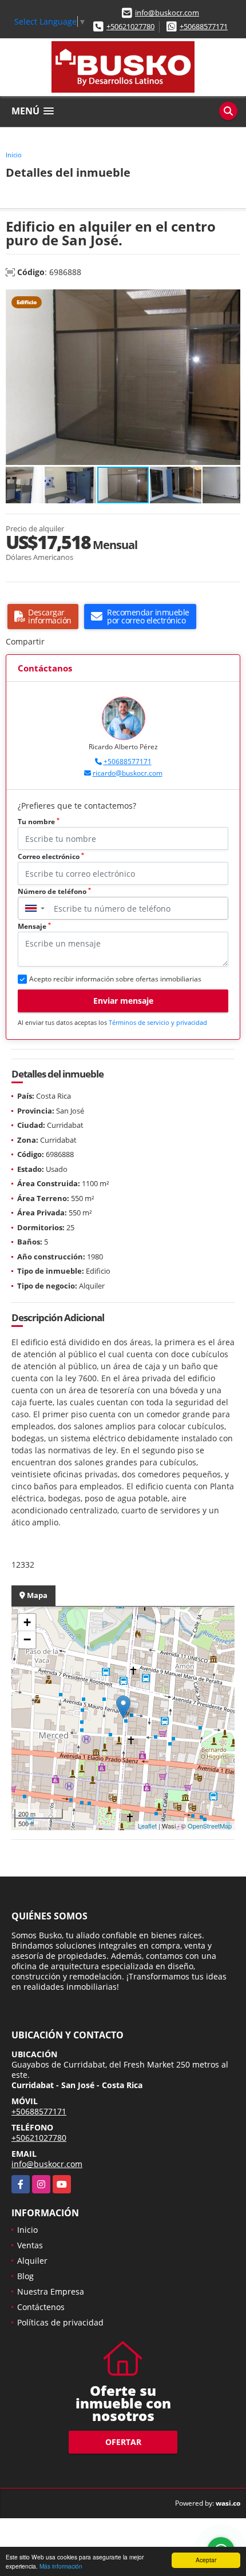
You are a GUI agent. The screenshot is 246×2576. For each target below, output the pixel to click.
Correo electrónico (51, 856)
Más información (61, 2566)
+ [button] (27, 1622)
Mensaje (34, 926)
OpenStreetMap (210, 1826)
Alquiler (32, 2261)
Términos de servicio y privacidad (158, 1022)
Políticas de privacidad (60, 2322)
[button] (230, 300)
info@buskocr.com (167, 13)
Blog (25, 2276)
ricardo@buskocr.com (128, 773)
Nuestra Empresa (51, 2291)
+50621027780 (130, 26)
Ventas (30, 2245)
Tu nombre (39, 822)
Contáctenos (41, 2307)
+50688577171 (204, 26)
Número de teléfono (54, 891)
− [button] (27, 1639)
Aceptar (206, 2560)
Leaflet (147, 1826)
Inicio (14, 155)
